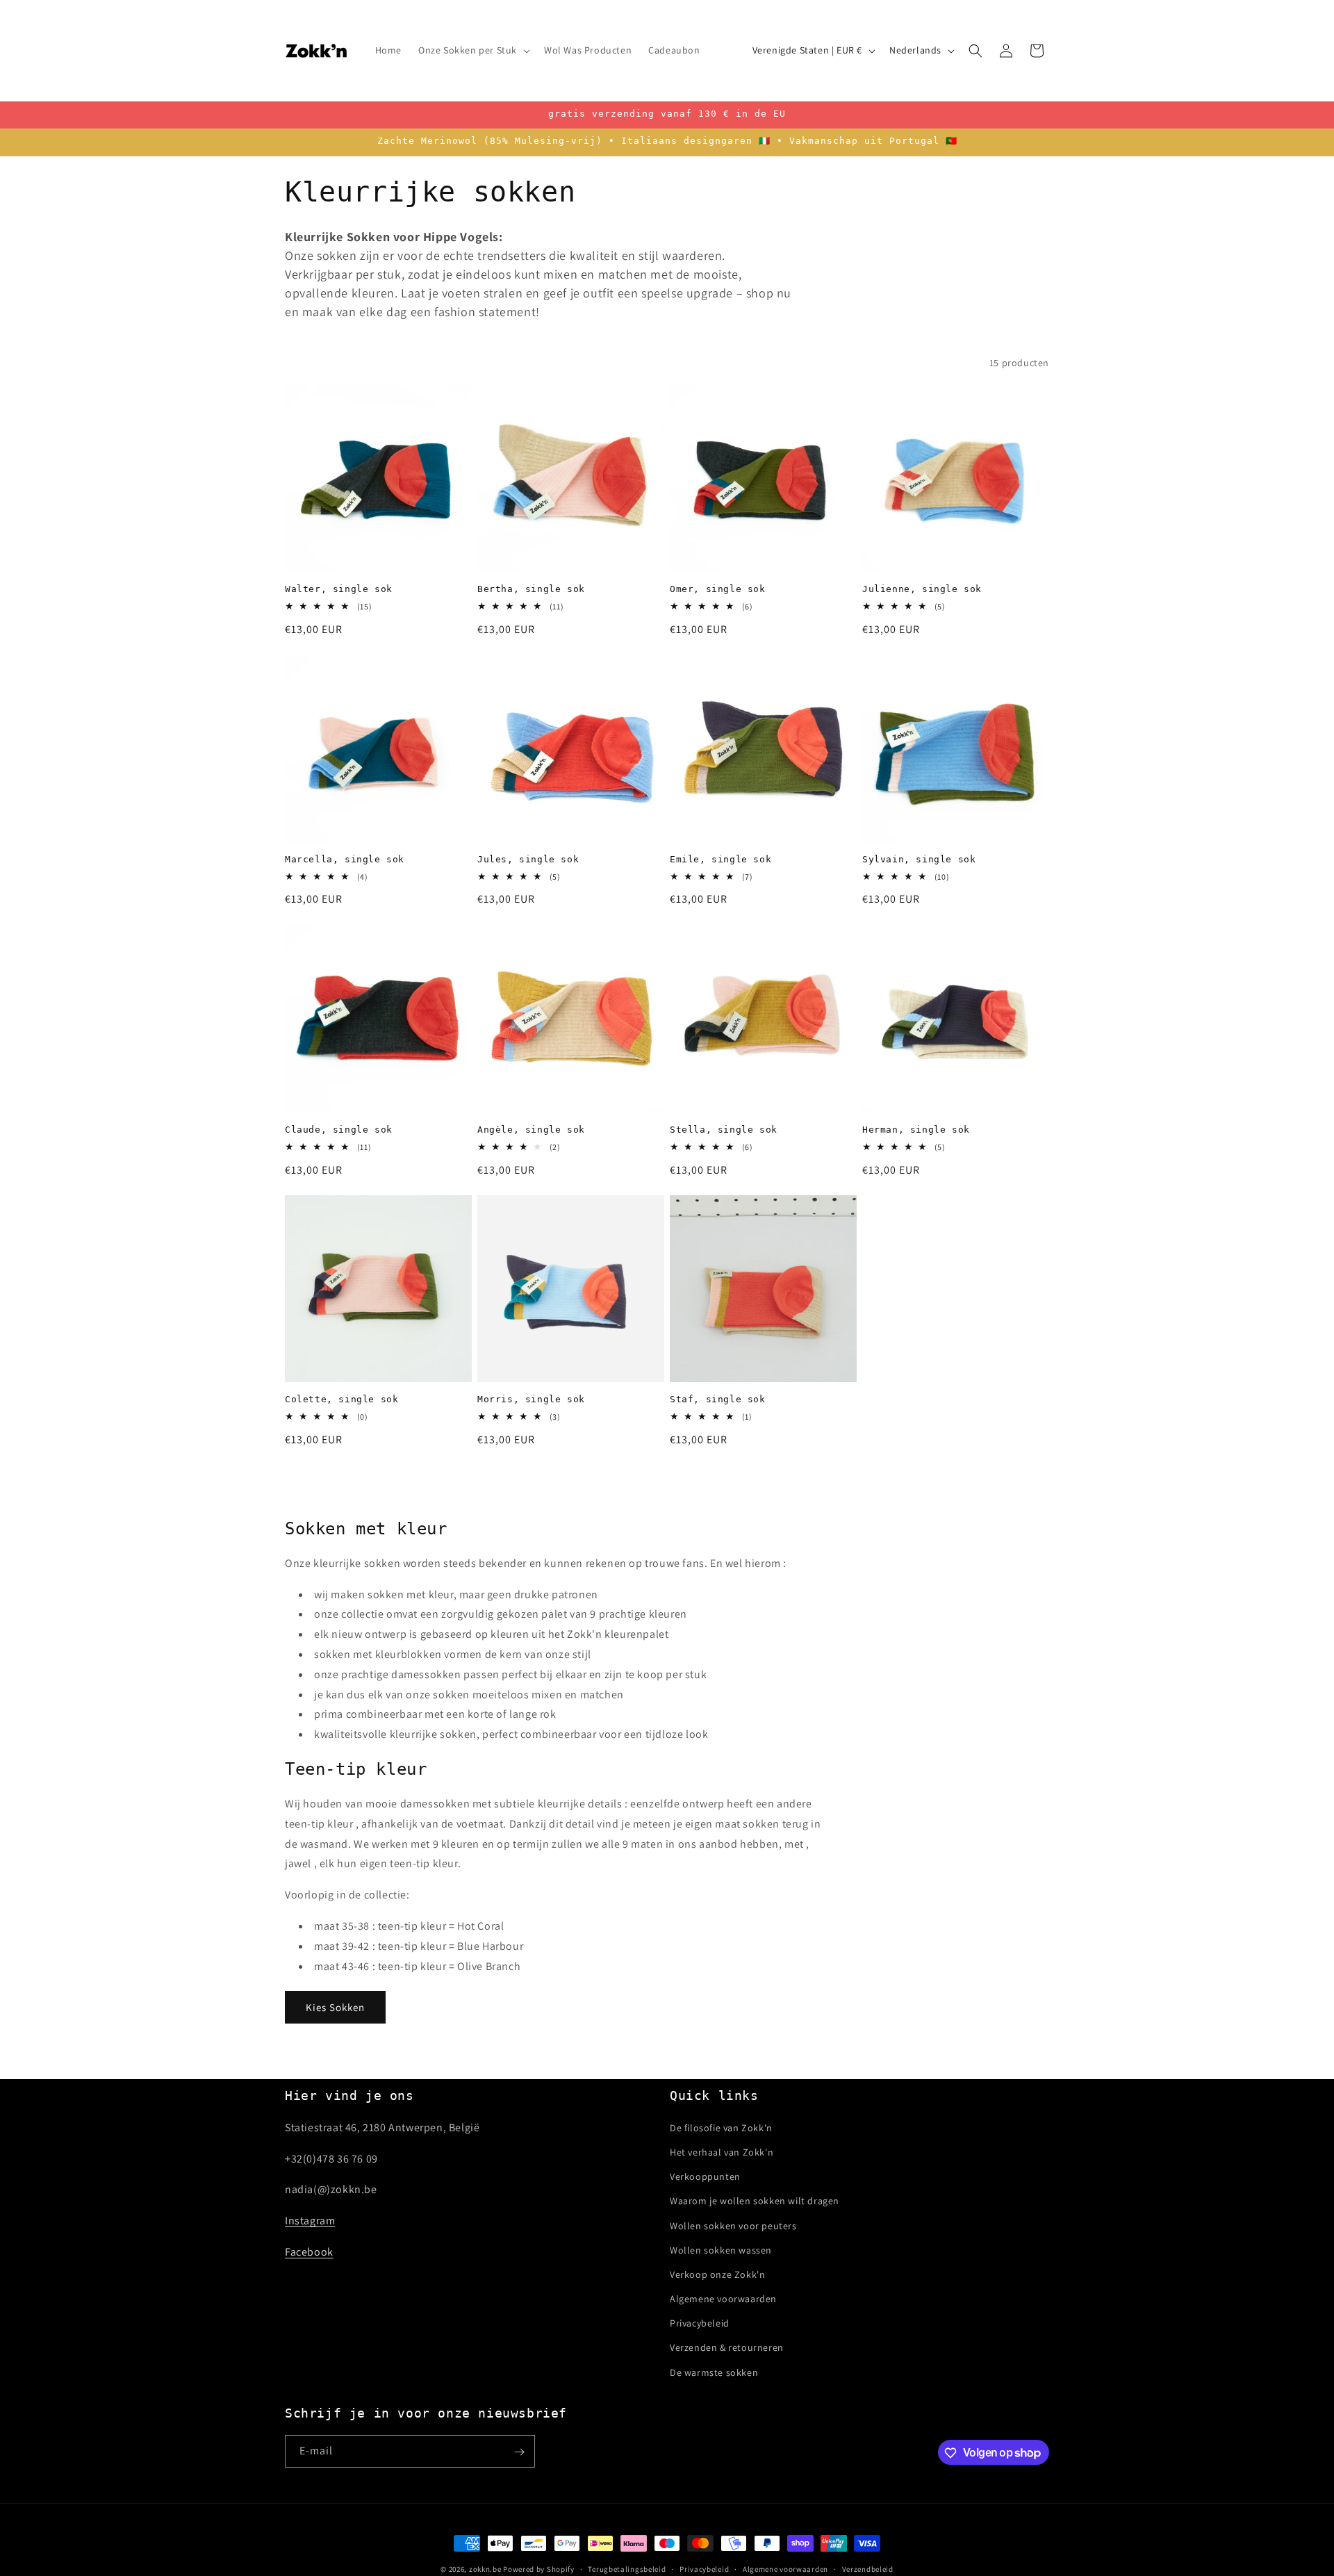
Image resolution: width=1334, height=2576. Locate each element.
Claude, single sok (339, 1130)
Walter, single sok (339, 589)
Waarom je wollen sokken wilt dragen (755, 2201)
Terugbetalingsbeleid (627, 2568)
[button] (473, 50)
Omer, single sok (718, 589)
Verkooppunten (705, 2176)
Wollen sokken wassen (721, 2249)
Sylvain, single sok (919, 859)
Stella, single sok (724, 1130)
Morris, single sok (531, 1399)
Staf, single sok (718, 1399)
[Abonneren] (519, 2452)
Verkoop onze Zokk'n (717, 2274)
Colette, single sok (341, 1399)
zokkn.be (485, 2569)
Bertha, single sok (531, 589)
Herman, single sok (916, 1130)
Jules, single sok (528, 859)
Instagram (310, 2221)
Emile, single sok (720, 859)
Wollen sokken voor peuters (733, 2225)
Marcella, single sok (345, 859)
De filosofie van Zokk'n (721, 2127)
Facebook (309, 2251)
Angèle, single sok (531, 1130)
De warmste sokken (714, 2372)
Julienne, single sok (922, 589)
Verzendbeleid (868, 2568)
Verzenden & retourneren (727, 2347)
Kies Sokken (335, 2007)
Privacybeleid (700, 2323)
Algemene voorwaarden (723, 2298)
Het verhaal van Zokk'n (722, 2151)
